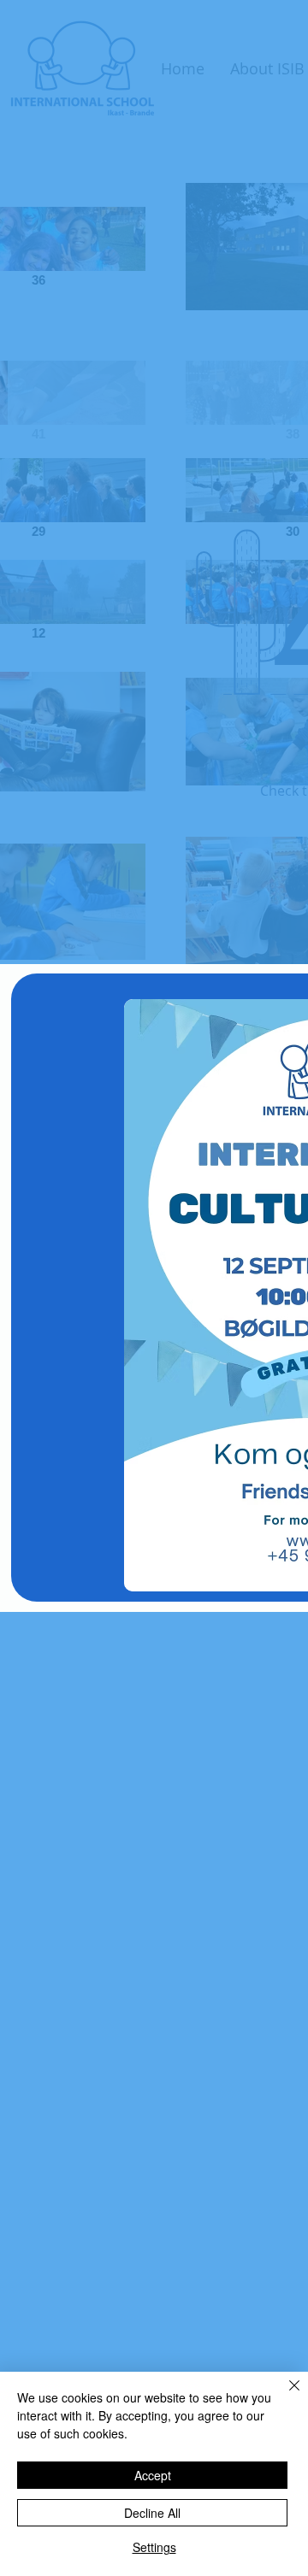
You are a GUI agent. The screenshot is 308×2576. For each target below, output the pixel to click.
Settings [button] (154, 2547)
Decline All (152, 2513)
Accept (153, 2475)
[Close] (284, 2396)
